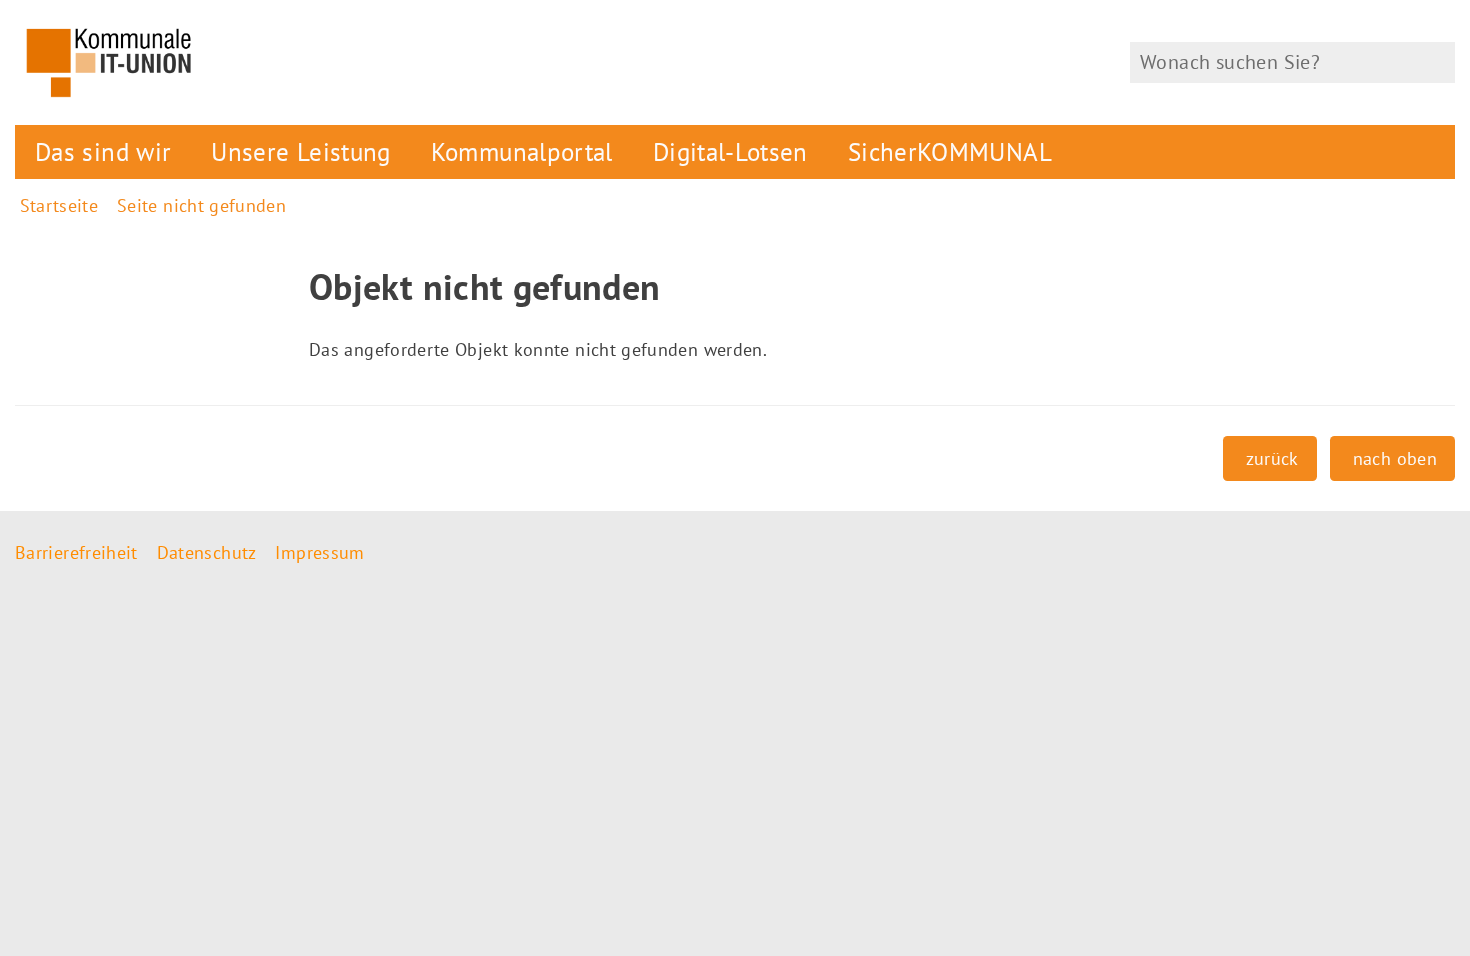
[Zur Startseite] (367, 62)
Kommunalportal (522, 151)
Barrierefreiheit (76, 552)
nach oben (1395, 458)
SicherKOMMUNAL (950, 151)
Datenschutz (207, 552)
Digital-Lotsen (730, 151)
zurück (1272, 458)
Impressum (319, 552)
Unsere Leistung (300, 151)
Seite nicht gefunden (201, 205)
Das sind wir (103, 151)
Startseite (59, 205)
